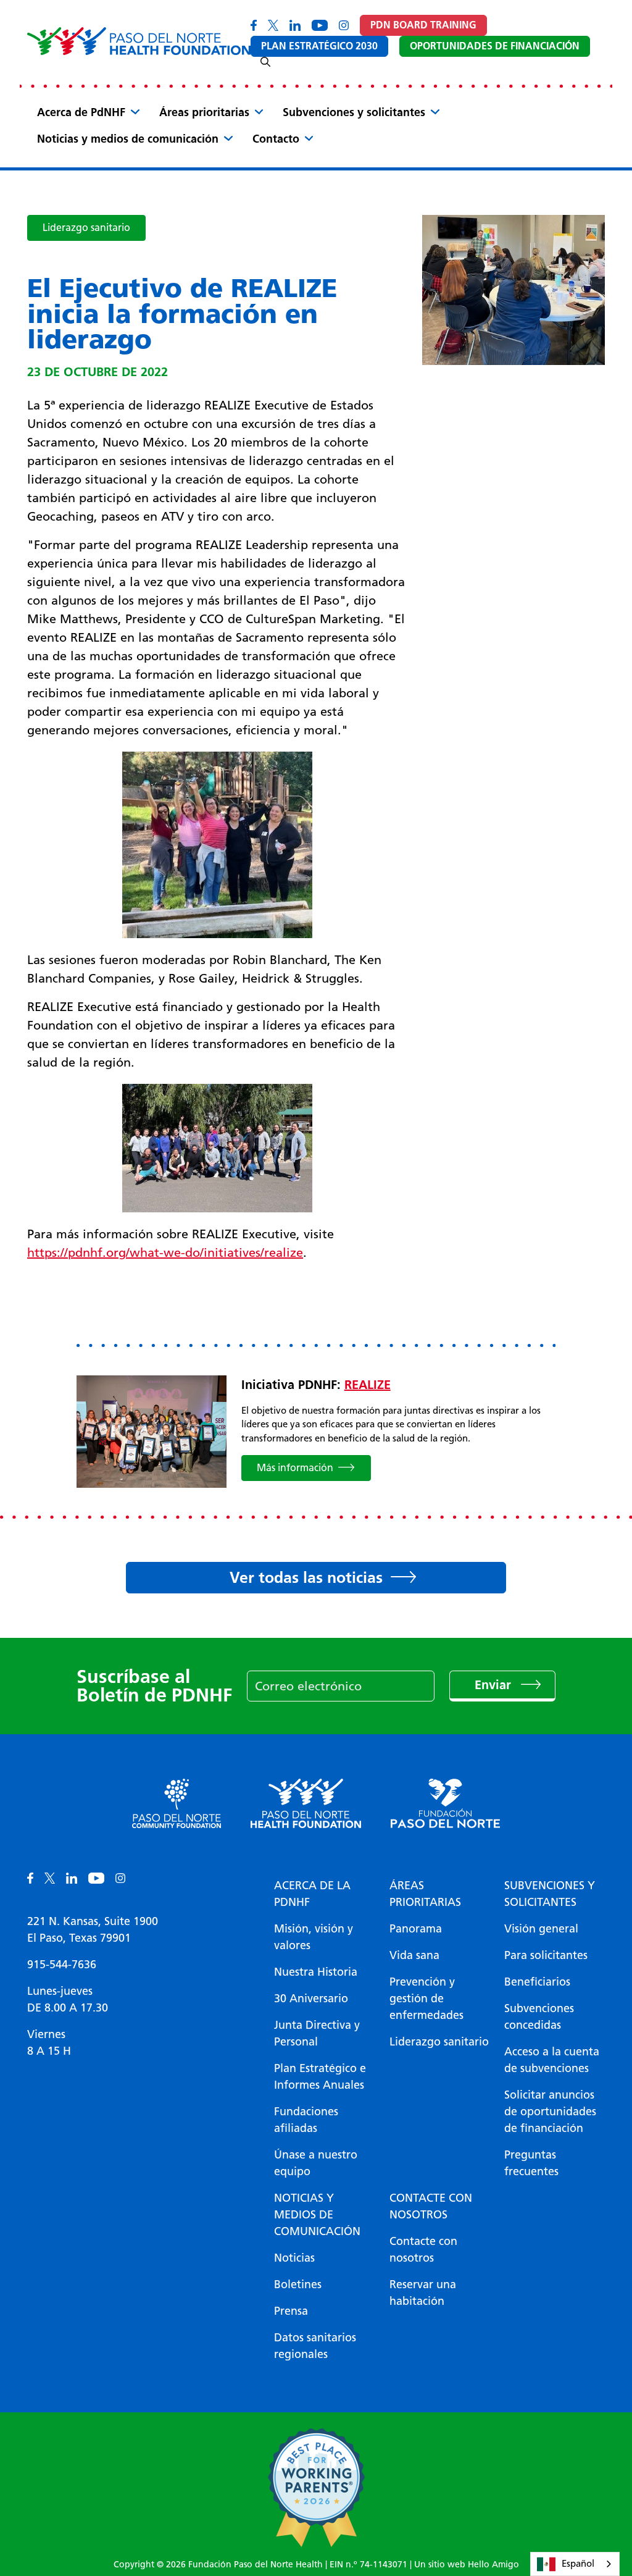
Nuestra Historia (316, 1972)
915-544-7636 (62, 1965)
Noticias (294, 2258)
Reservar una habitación (423, 2293)
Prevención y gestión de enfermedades (426, 1999)
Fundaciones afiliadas (306, 2120)
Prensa (291, 2311)
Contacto (276, 139)
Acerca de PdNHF (81, 112)
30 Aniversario (311, 1999)
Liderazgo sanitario (86, 228)
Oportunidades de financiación (495, 46)
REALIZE (368, 1385)
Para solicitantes (546, 1955)
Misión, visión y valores (314, 1937)
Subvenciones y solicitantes (354, 112)
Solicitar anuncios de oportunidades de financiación (550, 2112)
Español (578, 2564)
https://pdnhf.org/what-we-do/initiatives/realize (165, 1252)
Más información (295, 1468)
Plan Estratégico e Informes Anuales (320, 2077)
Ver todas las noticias (306, 1577)
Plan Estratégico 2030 (319, 46)
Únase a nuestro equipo (316, 2163)
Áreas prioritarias (204, 112)
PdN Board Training (423, 25)
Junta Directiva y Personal (317, 2033)
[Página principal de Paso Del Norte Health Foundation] (139, 41)
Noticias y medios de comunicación (128, 139)
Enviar (495, 1685)
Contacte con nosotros (431, 2206)
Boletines (298, 2284)
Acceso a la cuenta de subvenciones (552, 2060)
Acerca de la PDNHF (312, 1894)
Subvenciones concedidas (539, 2017)
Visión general (541, 1929)
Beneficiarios (537, 1982)
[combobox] (575, 2564)
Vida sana (414, 1955)
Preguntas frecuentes (531, 2163)
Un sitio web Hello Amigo (467, 2565)
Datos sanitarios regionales (315, 2346)
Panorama (416, 1929)
